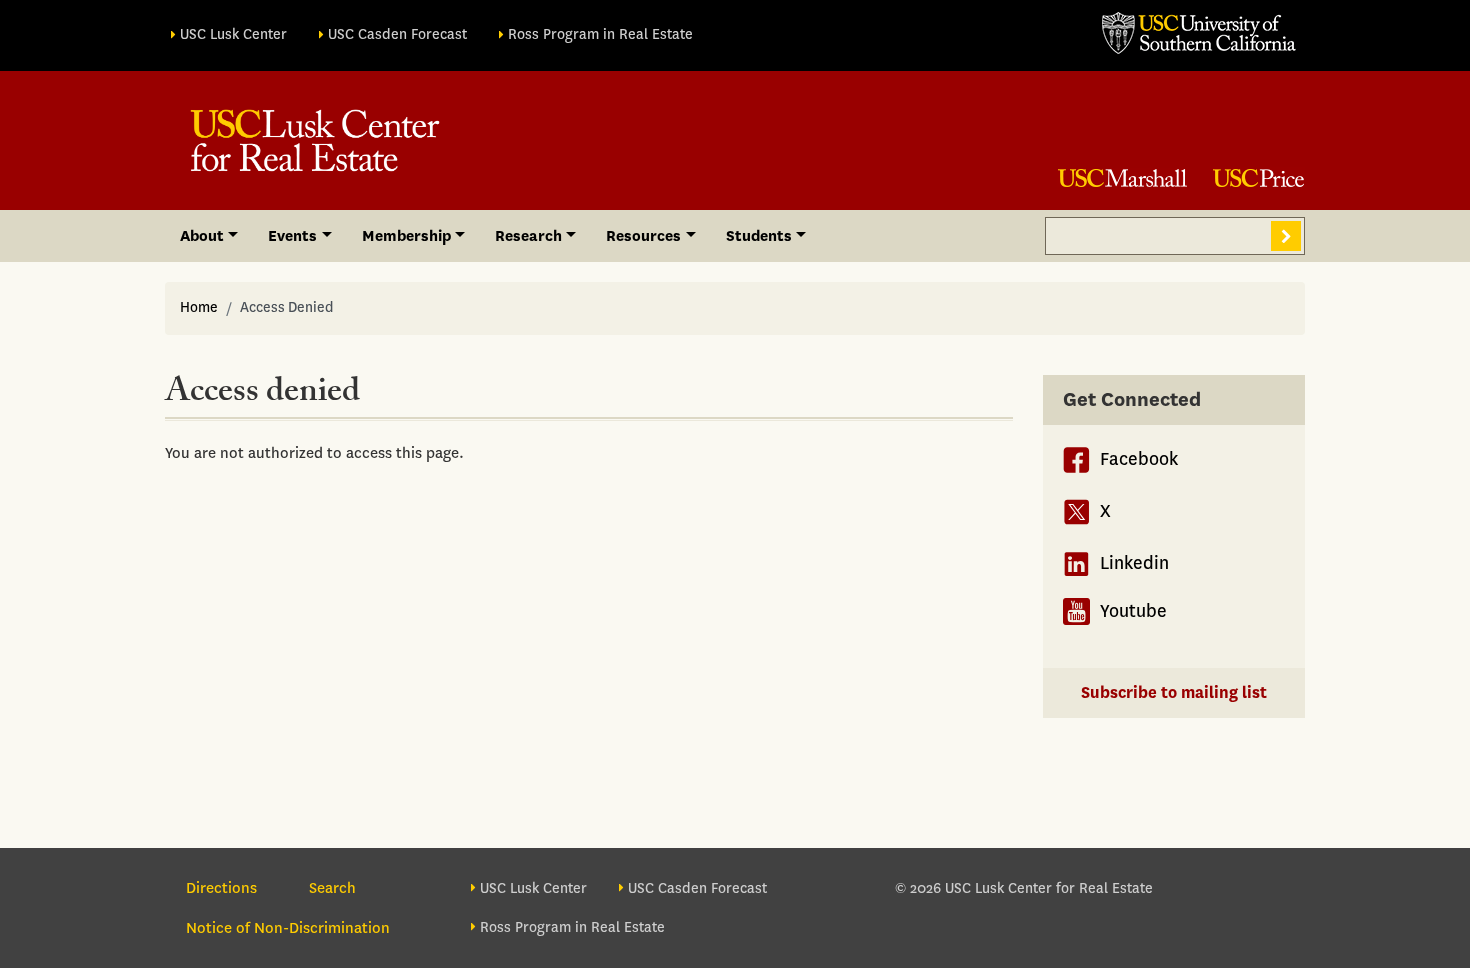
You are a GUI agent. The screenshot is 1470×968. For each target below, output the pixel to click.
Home (199, 307)
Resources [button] (643, 236)
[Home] (315, 140)
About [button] (202, 236)
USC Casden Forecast (397, 34)
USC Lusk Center (233, 34)
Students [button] (759, 236)
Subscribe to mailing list (1174, 692)
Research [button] (528, 236)
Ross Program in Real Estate (600, 34)
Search (1286, 236)
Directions (221, 888)
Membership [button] (406, 236)
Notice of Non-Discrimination (288, 928)
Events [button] (292, 236)
